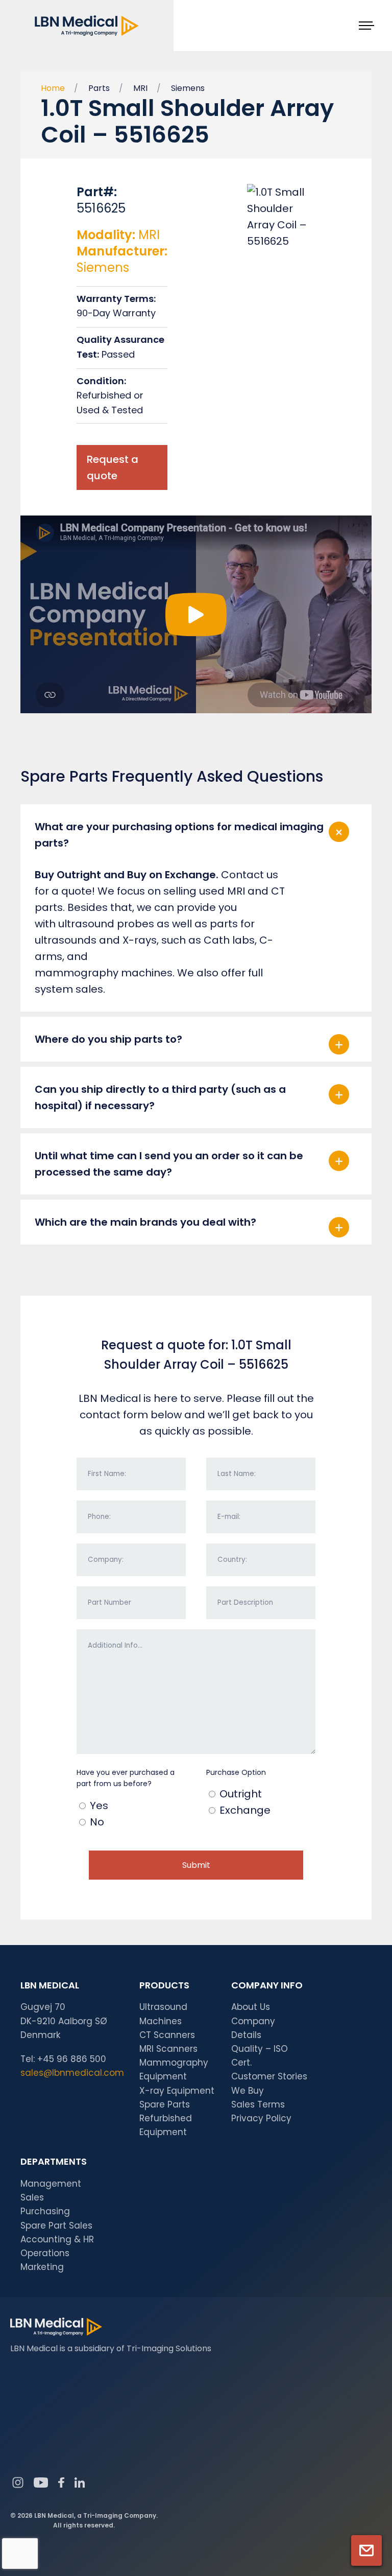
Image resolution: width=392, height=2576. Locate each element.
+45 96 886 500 (72, 2059)
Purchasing (45, 2211)
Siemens (188, 88)
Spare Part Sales (56, 2226)
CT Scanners (167, 2035)
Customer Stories (269, 2076)
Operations (45, 2253)
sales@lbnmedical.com (72, 2073)
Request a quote (113, 467)
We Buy (248, 2091)
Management (51, 2184)
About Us (251, 2007)
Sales (32, 2197)
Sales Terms (258, 2104)
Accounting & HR (57, 2239)
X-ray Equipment (177, 2091)
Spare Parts (165, 2104)
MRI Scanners (168, 2049)
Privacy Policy (261, 2118)
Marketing (42, 2267)
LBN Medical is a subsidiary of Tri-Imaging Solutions (111, 2348)
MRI (140, 88)
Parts (99, 88)
